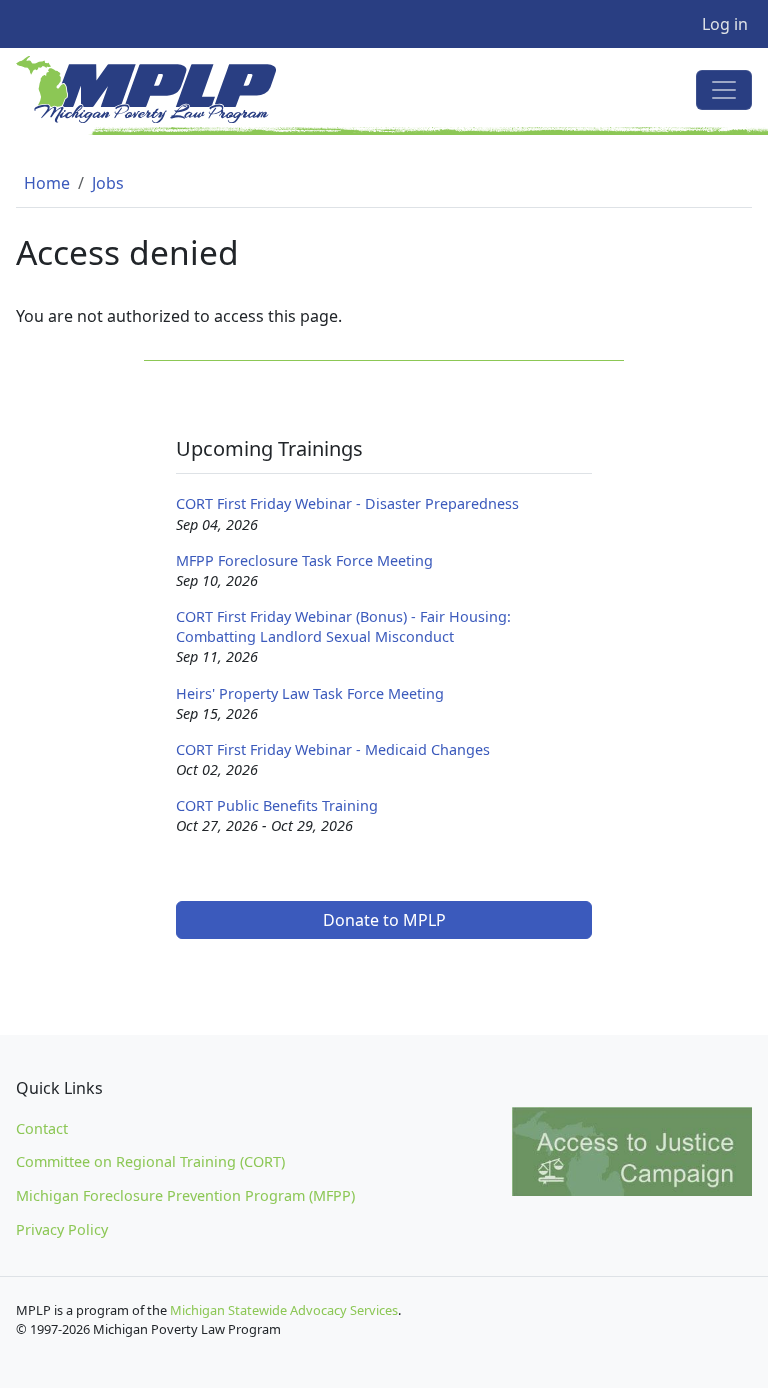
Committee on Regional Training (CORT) (150, 1161)
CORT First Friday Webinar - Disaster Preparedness (347, 503)
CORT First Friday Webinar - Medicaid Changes (333, 749)
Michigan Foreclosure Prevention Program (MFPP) (185, 1195)
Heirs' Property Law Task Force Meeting (310, 693)
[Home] (154, 89)
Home (47, 183)
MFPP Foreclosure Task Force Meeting (304, 560)
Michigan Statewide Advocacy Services (284, 1310)
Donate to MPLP (384, 920)
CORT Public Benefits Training (277, 805)
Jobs (108, 183)
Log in (725, 24)
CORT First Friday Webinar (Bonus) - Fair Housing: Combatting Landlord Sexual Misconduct (343, 626)
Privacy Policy (62, 1229)
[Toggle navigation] (724, 90)
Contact (42, 1128)
